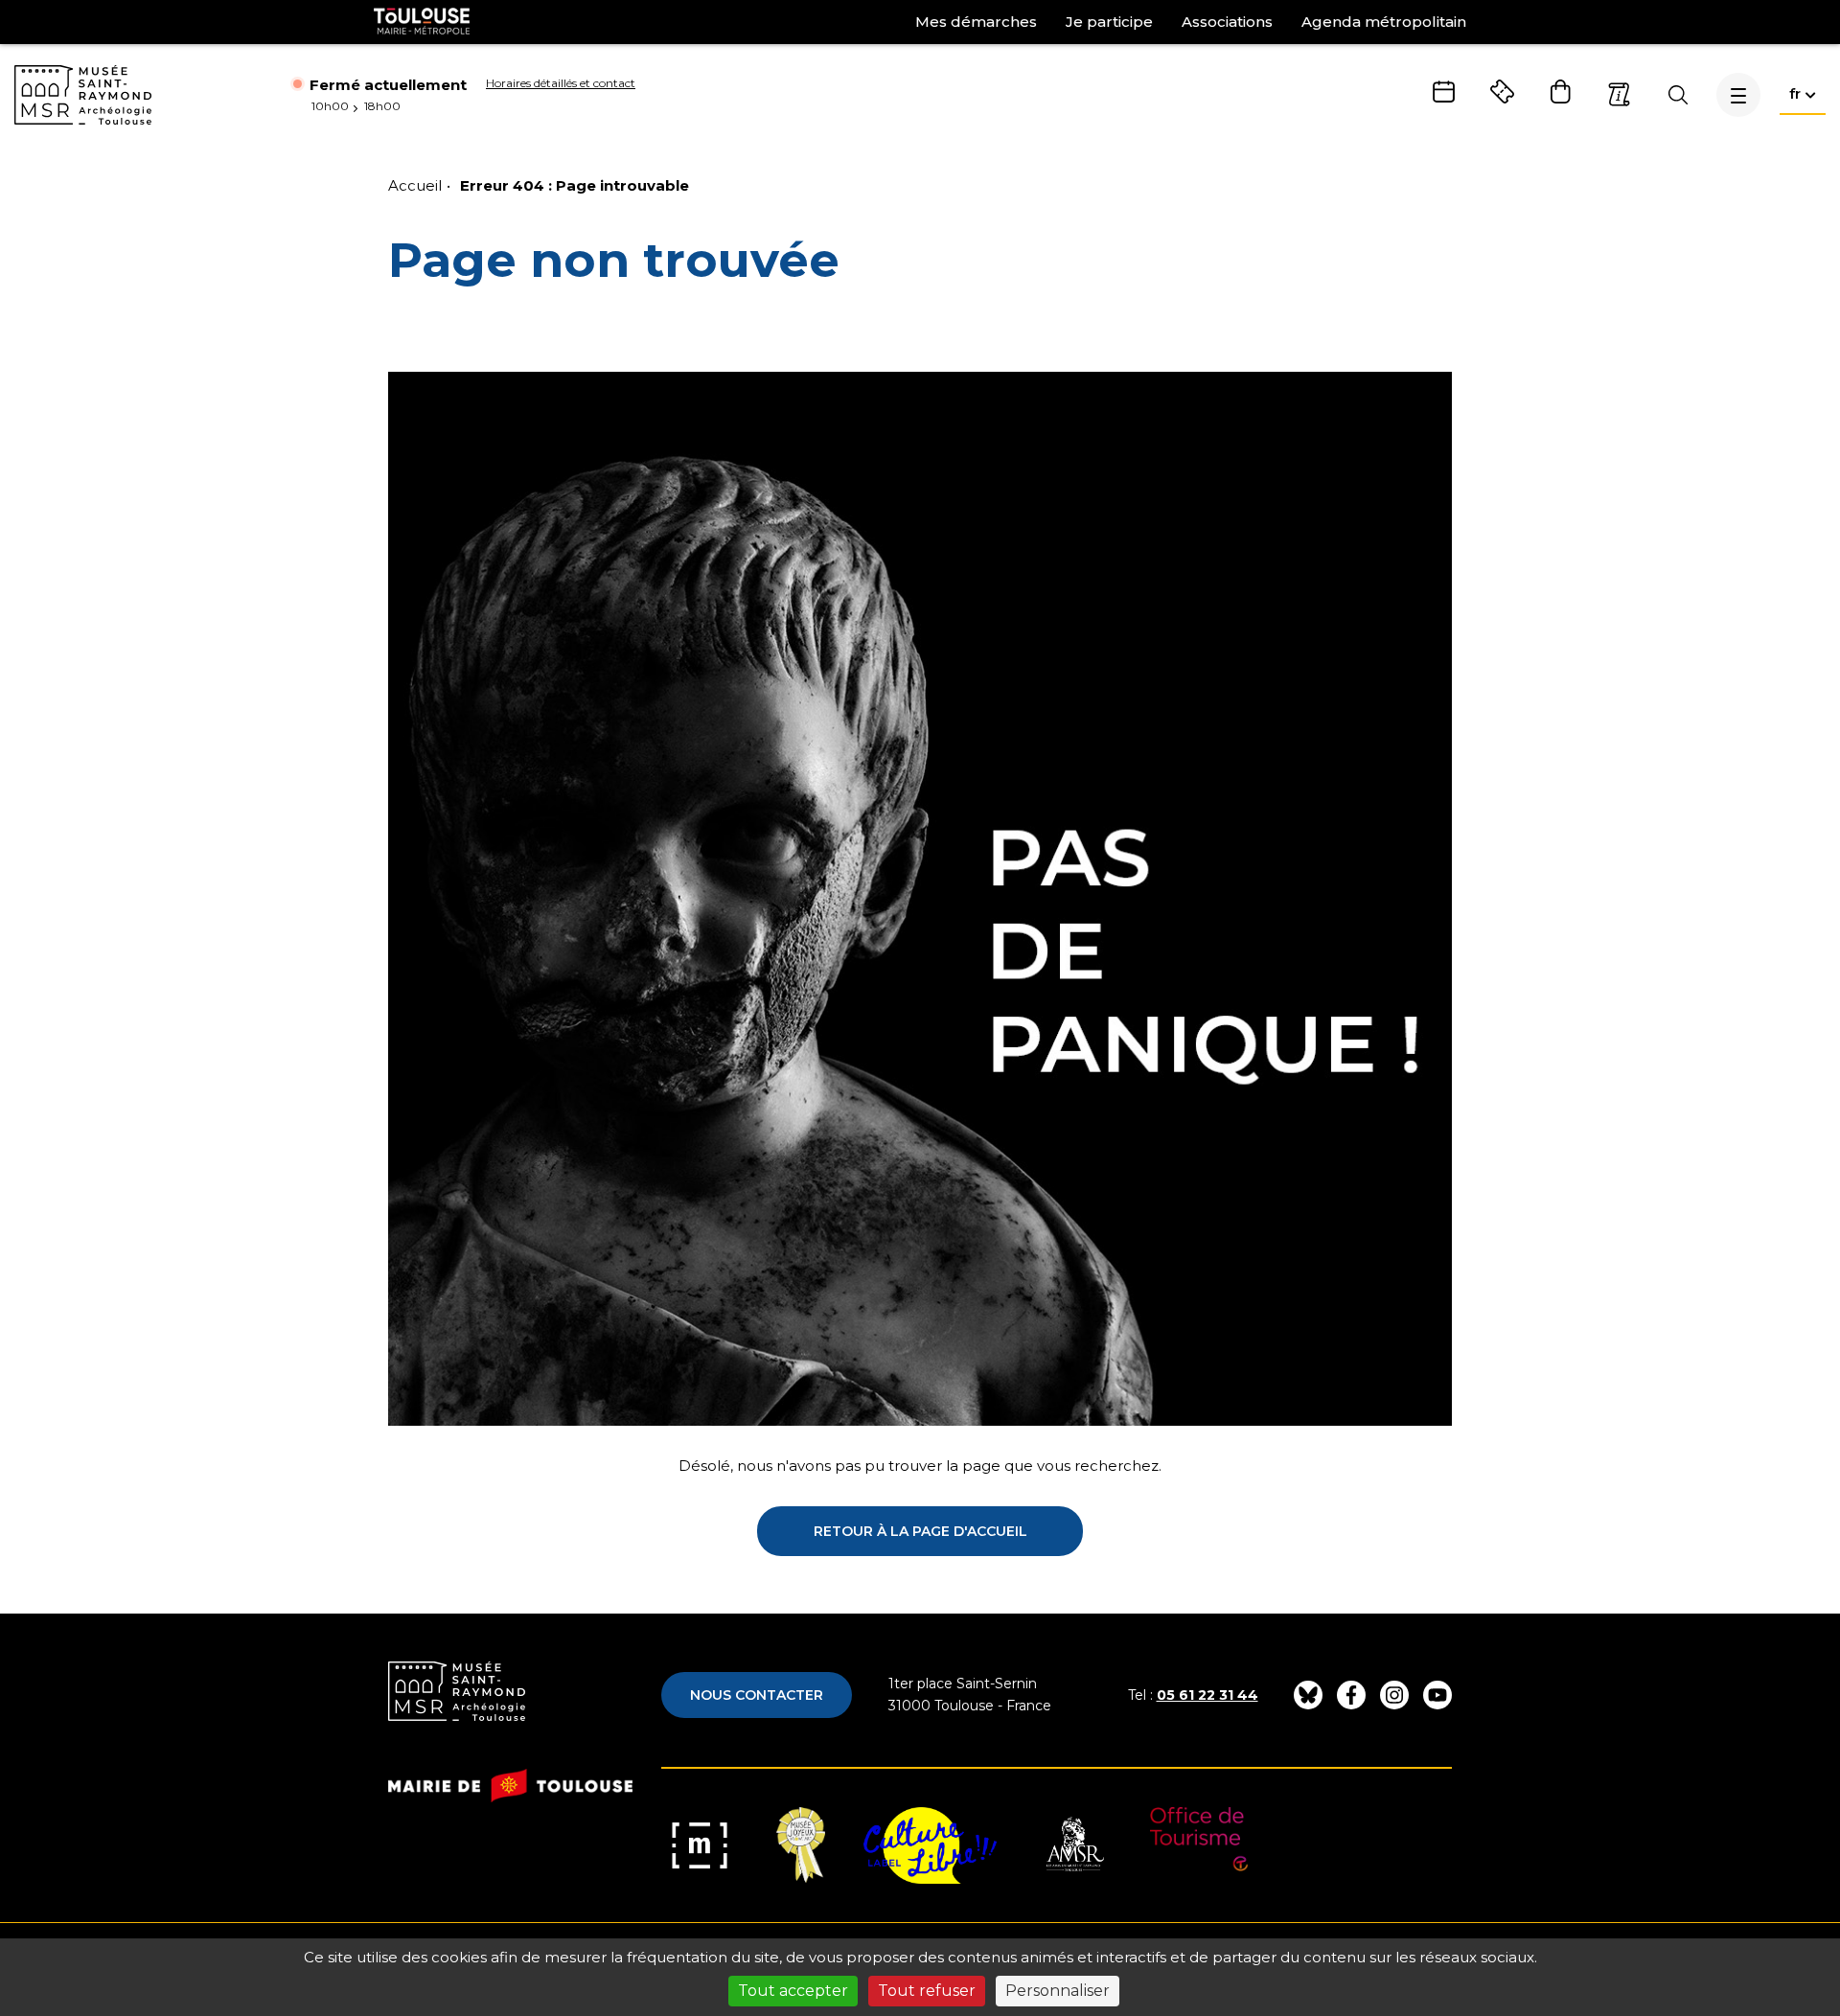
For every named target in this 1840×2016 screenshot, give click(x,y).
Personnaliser (1058, 1991)
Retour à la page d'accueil (920, 1531)
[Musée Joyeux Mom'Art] (801, 1845)
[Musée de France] (700, 1845)
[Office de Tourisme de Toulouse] (1199, 1845)
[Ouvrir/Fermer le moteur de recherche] (1678, 95)
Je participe (1109, 22)
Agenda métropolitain (1384, 22)
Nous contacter (757, 1695)
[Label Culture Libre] (930, 1845)
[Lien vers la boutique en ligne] (1561, 92)
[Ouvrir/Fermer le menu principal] (1738, 95)
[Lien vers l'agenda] (1444, 92)
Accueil (415, 185)
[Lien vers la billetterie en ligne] (1502, 92)
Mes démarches (976, 22)
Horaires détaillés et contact (561, 83)
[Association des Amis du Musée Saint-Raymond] (1073, 1845)
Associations (1227, 22)
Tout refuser (927, 1991)
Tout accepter (793, 1991)
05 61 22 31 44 (1207, 1695)
